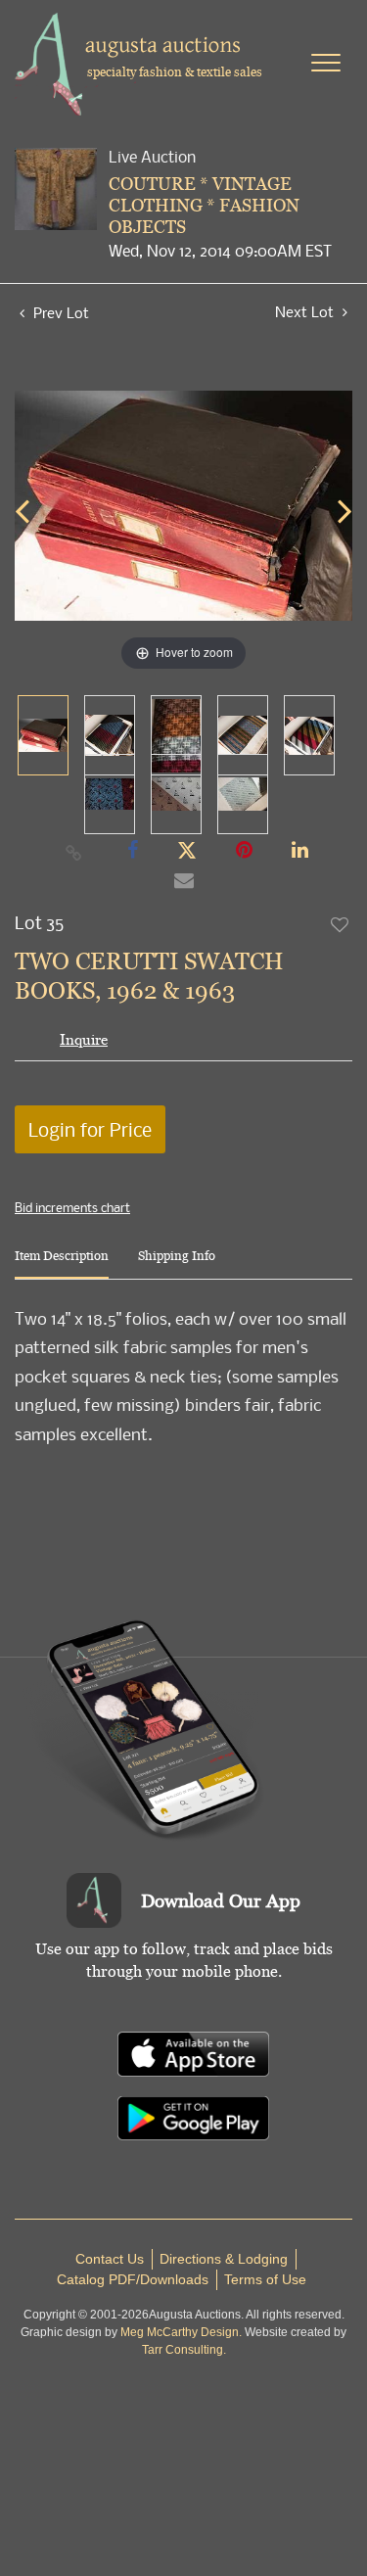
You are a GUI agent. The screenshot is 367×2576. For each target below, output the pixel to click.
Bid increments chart (72, 1207)
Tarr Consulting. (184, 2350)
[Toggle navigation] (326, 63)
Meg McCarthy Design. (181, 2332)
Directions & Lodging (224, 2259)
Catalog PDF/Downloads (133, 2279)
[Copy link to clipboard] (73, 852)
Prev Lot (59, 312)
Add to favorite (341, 924)
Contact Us (110, 2259)
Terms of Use (265, 2279)
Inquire (84, 1039)
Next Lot (306, 312)
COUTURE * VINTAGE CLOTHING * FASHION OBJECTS (204, 205)
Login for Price (90, 1129)
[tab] (62, 1264)
